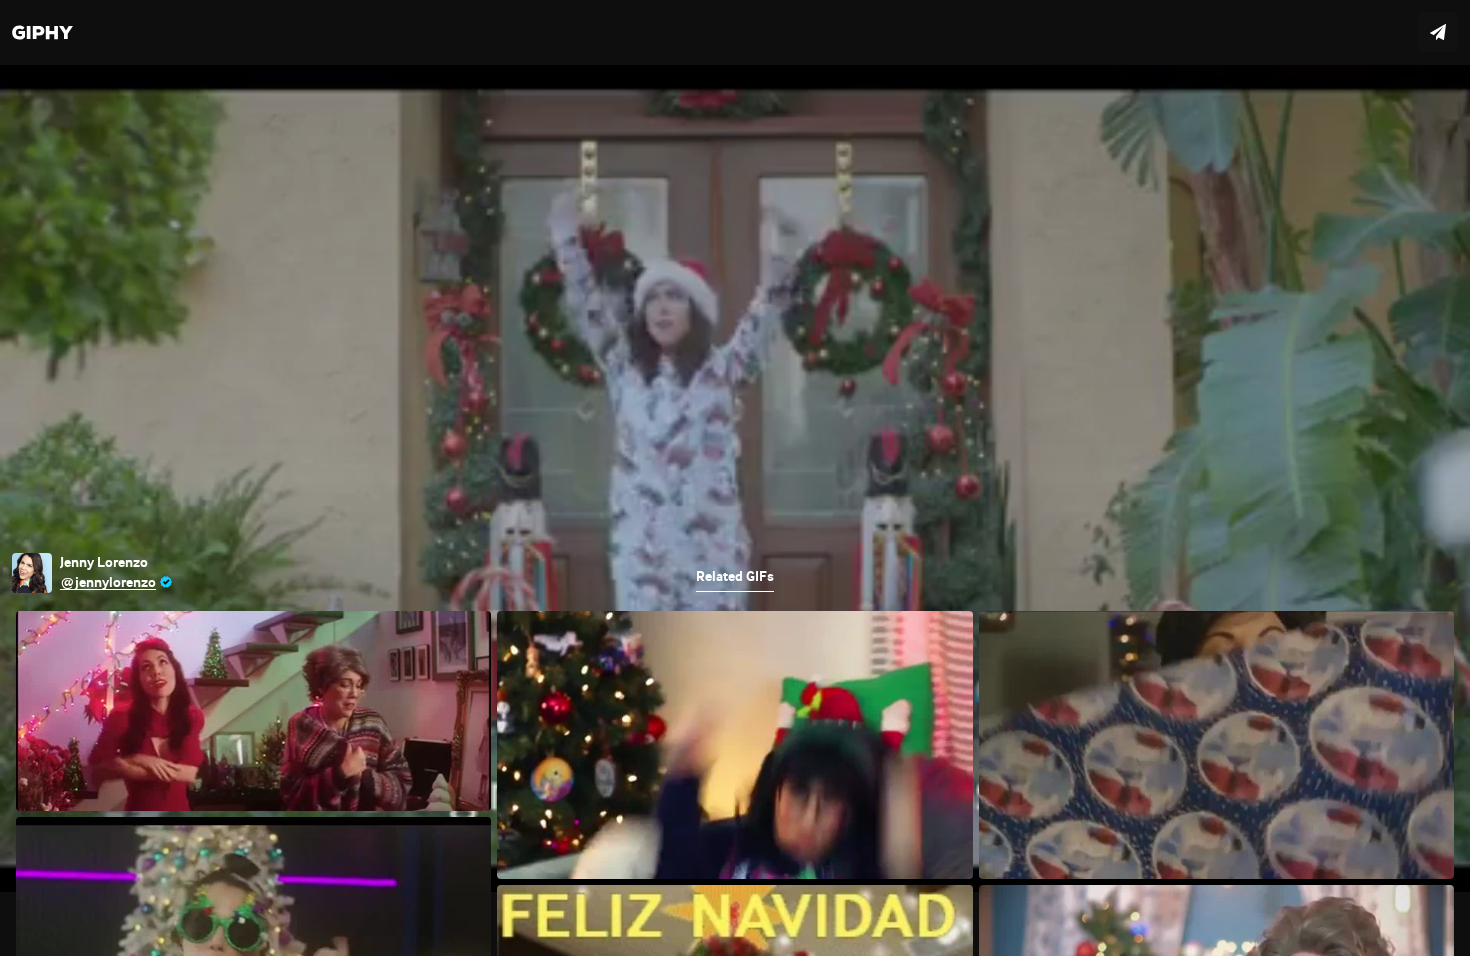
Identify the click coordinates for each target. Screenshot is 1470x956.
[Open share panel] (1438, 32)
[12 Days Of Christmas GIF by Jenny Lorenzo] (735, 478)
